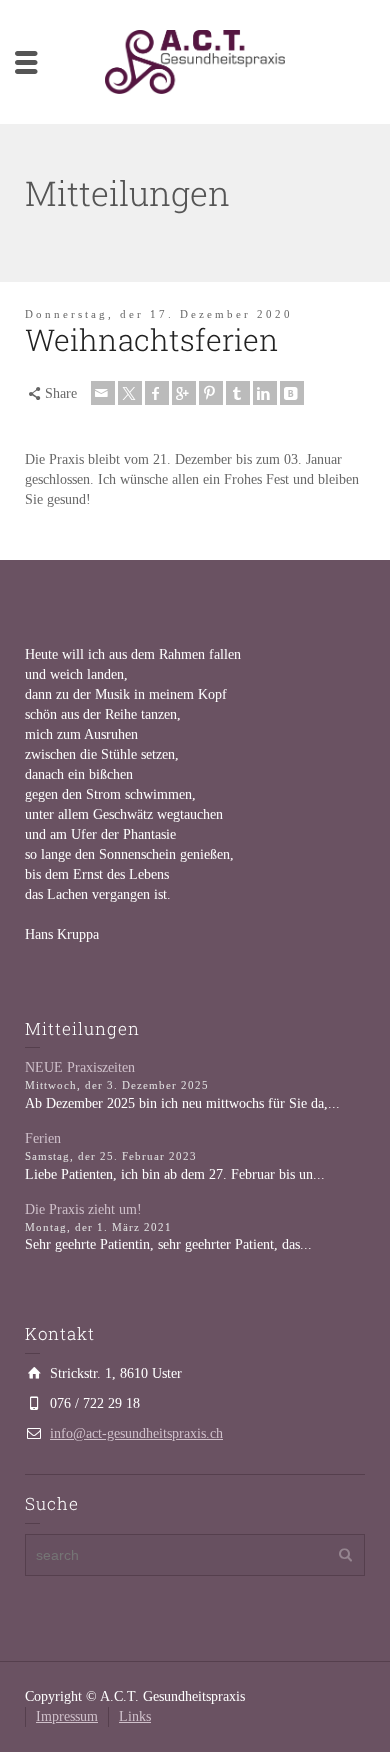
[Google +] (184, 393)
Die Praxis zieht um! (83, 1209)
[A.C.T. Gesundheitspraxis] (195, 60)
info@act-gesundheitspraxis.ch (136, 1433)
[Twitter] (130, 393)
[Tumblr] (238, 393)
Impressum (67, 1716)
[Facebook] (157, 393)
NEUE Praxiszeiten (80, 1067)
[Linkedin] (265, 393)
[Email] (103, 393)
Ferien (43, 1138)
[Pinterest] (211, 393)
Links (135, 1716)
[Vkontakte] (292, 393)
